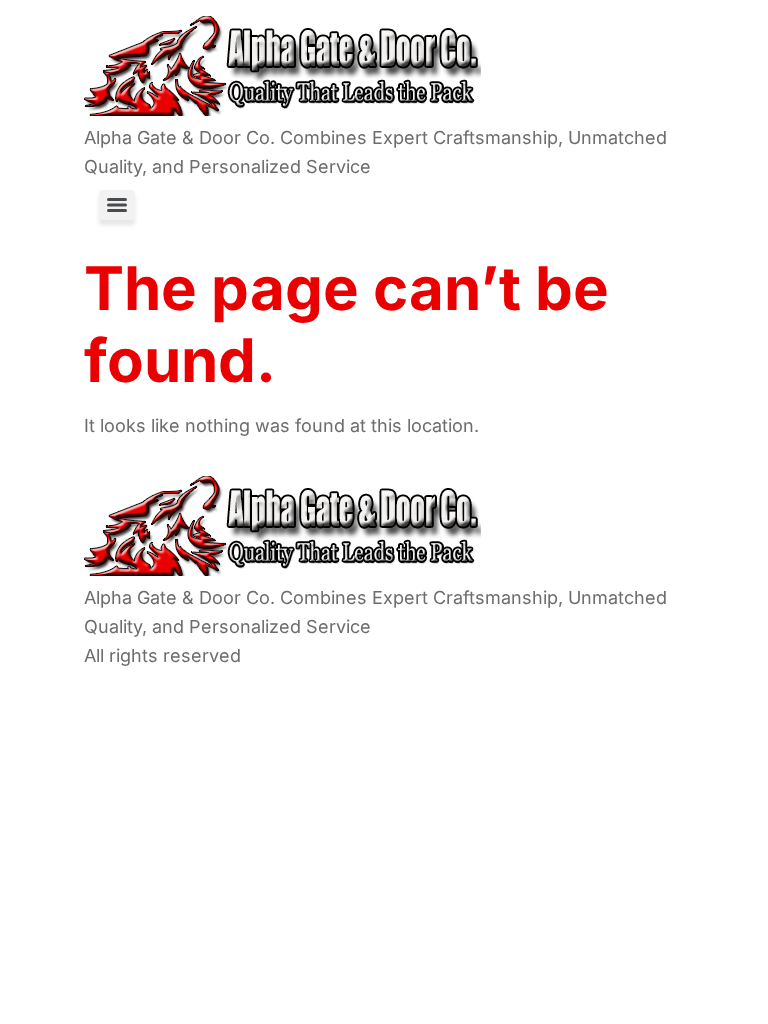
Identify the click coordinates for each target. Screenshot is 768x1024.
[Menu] (117, 205)
